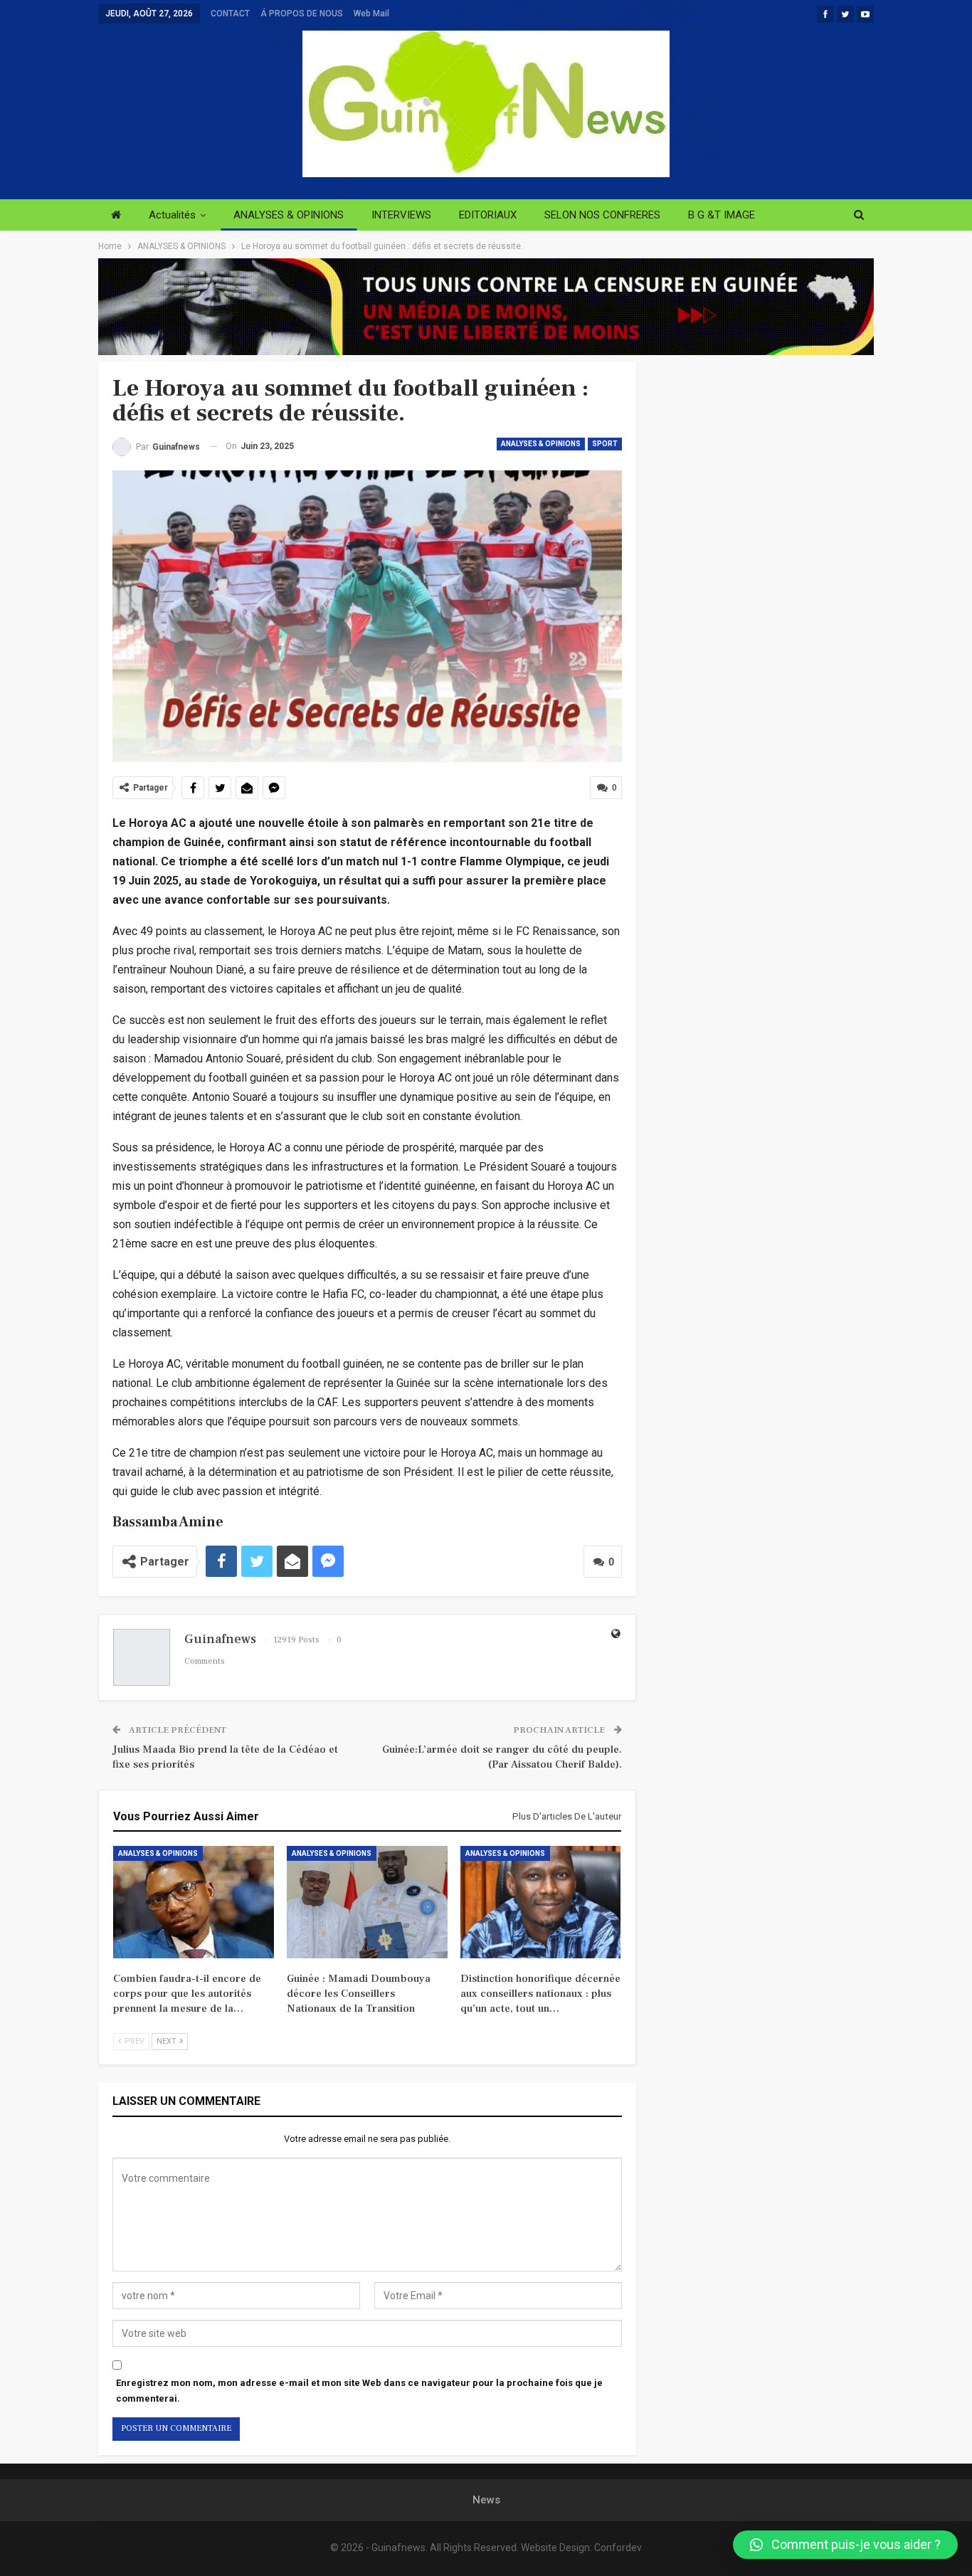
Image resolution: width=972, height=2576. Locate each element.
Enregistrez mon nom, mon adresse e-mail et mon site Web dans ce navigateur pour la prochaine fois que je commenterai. (359, 2391)
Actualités (172, 215)
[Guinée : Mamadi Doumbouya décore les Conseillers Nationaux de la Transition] (367, 1902)
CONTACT (230, 14)
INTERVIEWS (401, 215)
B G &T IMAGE (722, 215)
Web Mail (371, 14)
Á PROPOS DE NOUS (302, 14)
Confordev (618, 2548)
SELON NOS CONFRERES (602, 215)
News (486, 2500)
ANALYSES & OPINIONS (289, 215)
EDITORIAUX (488, 215)
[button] (845, 2545)
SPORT (605, 444)
